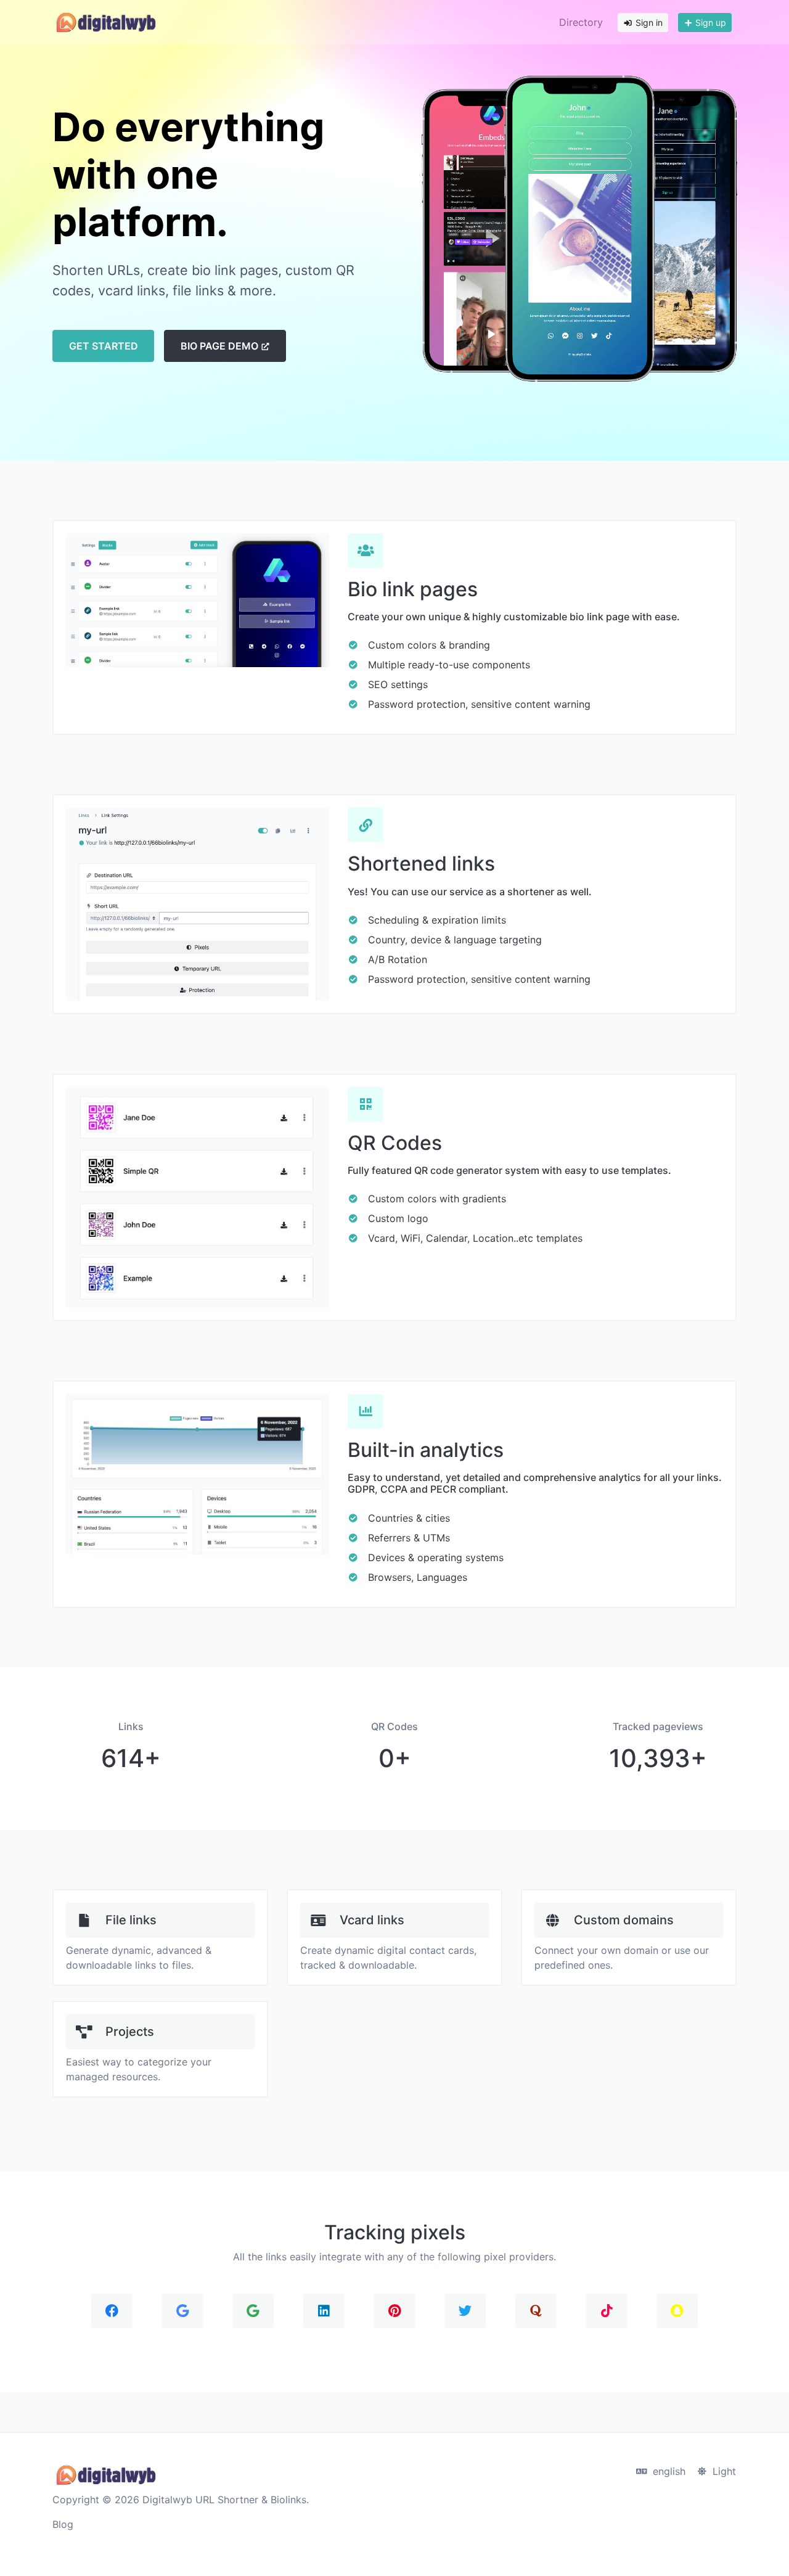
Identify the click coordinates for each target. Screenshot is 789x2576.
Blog (63, 2524)
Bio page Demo (221, 346)
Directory (581, 22)
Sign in (648, 23)
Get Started (104, 346)
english (668, 2471)
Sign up (709, 23)
